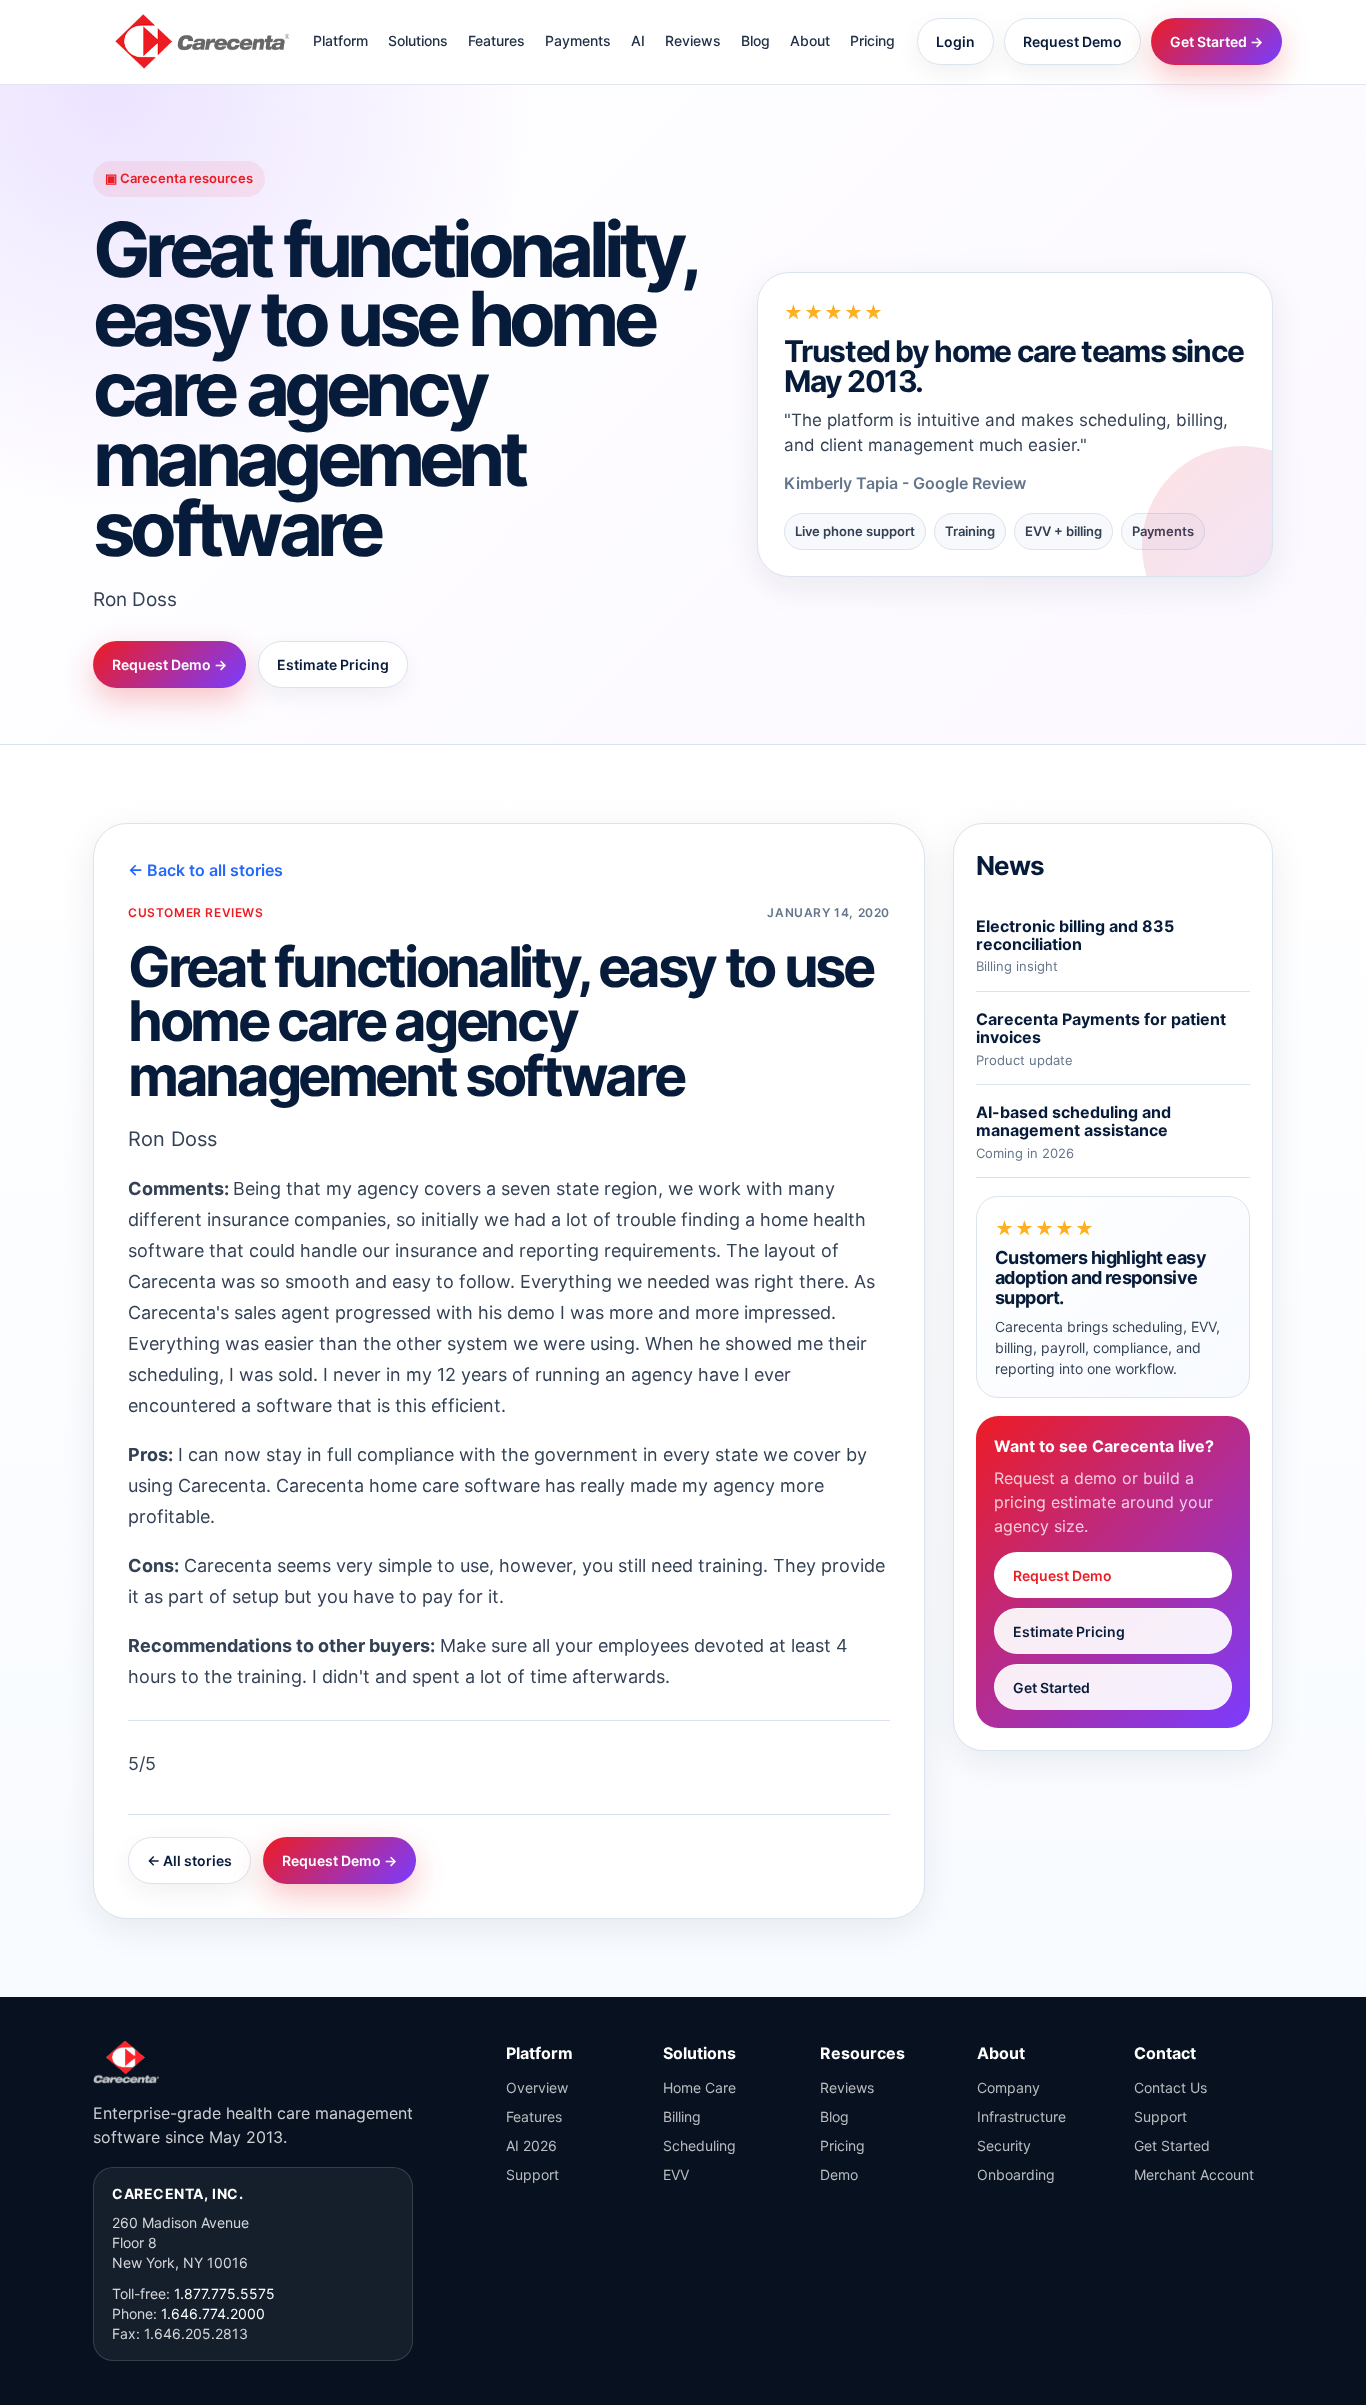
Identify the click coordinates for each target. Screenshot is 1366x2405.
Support (532, 2174)
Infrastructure (1021, 2116)
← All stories (189, 1860)
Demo (839, 2174)
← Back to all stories (205, 870)
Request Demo (1072, 41)
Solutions (418, 40)
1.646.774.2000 (213, 2313)
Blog (755, 40)
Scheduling (699, 2145)
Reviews (693, 40)
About (810, 40)
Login (955, 41)
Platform (340, 40)
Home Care (699, 2087)
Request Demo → (169, 664)
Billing (682, 2116)
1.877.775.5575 (224, 2293)
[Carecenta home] (203, 41)
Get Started (1051, 1687)
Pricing (872, 40)
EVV (676, 2174)
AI (638, 40)
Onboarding (1016, 2174)
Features (496, 40)
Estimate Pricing (333, 664)
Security (1004, 2145)
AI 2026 (531, 2145)
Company (1008, 2087)
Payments (578, 40)
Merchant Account (1194, 2174)
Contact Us (1170, 2087)
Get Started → (1216, 41)
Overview (537, 2087)
